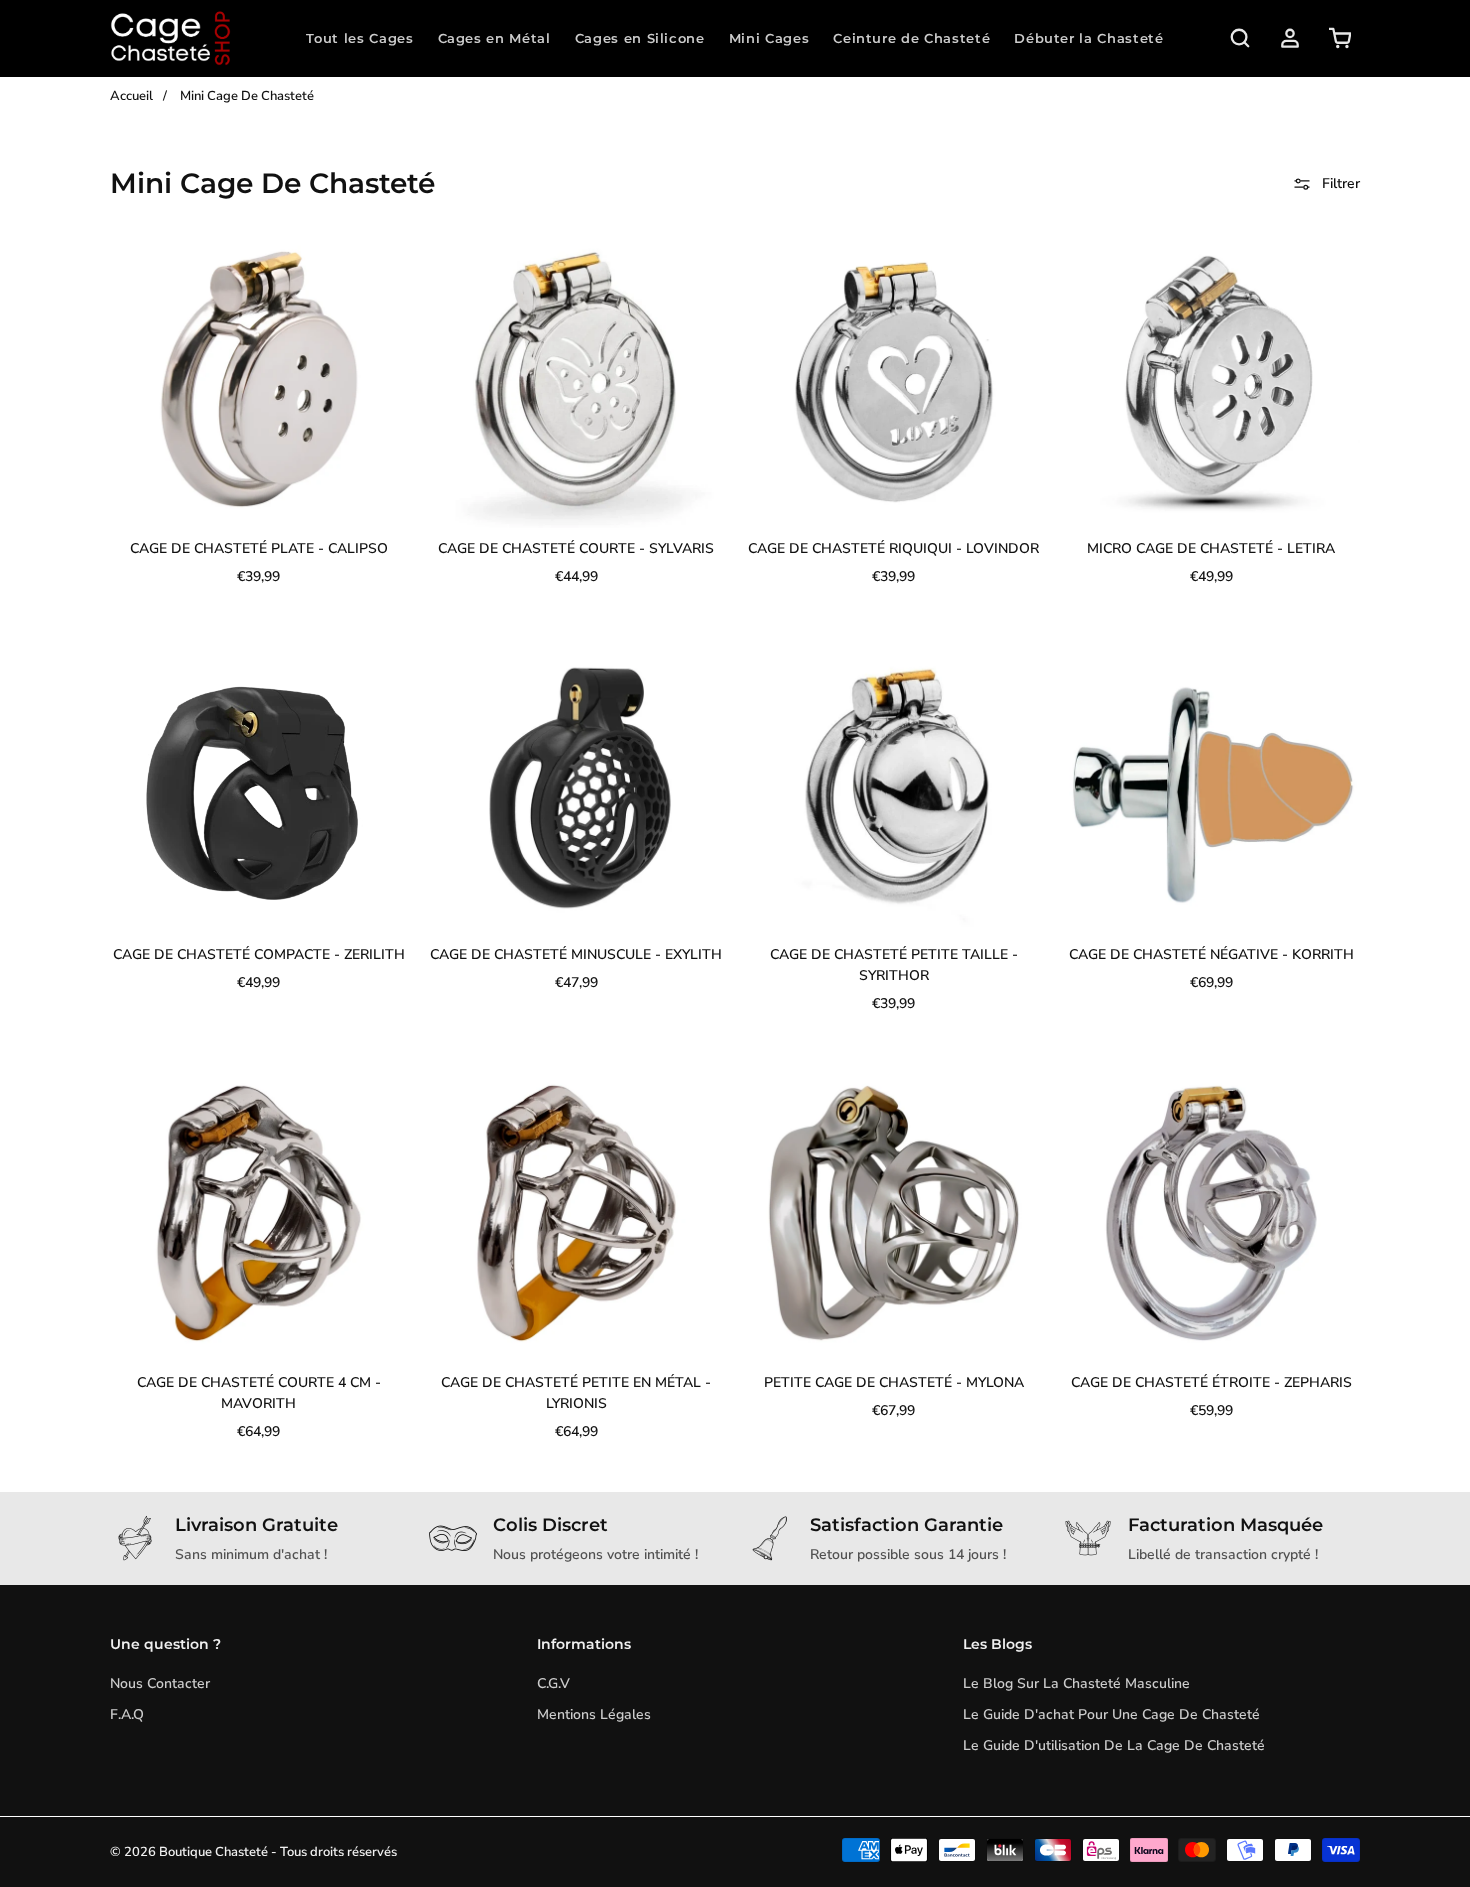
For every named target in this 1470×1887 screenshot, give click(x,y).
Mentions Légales (594, 1714)
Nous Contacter (160, 1683)
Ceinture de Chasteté (911, 38)
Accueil (131, 96)
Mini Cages (769, 38)
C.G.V (553, 1683)
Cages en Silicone (640, 38)
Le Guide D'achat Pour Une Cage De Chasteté (1111, 1714)
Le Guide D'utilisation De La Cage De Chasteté (1114, 1745)
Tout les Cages (359, 38)
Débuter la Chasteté (1088, 38)
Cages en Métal (494, 38)
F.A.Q (127, 1714)
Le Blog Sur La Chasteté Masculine (1076, 1683)
